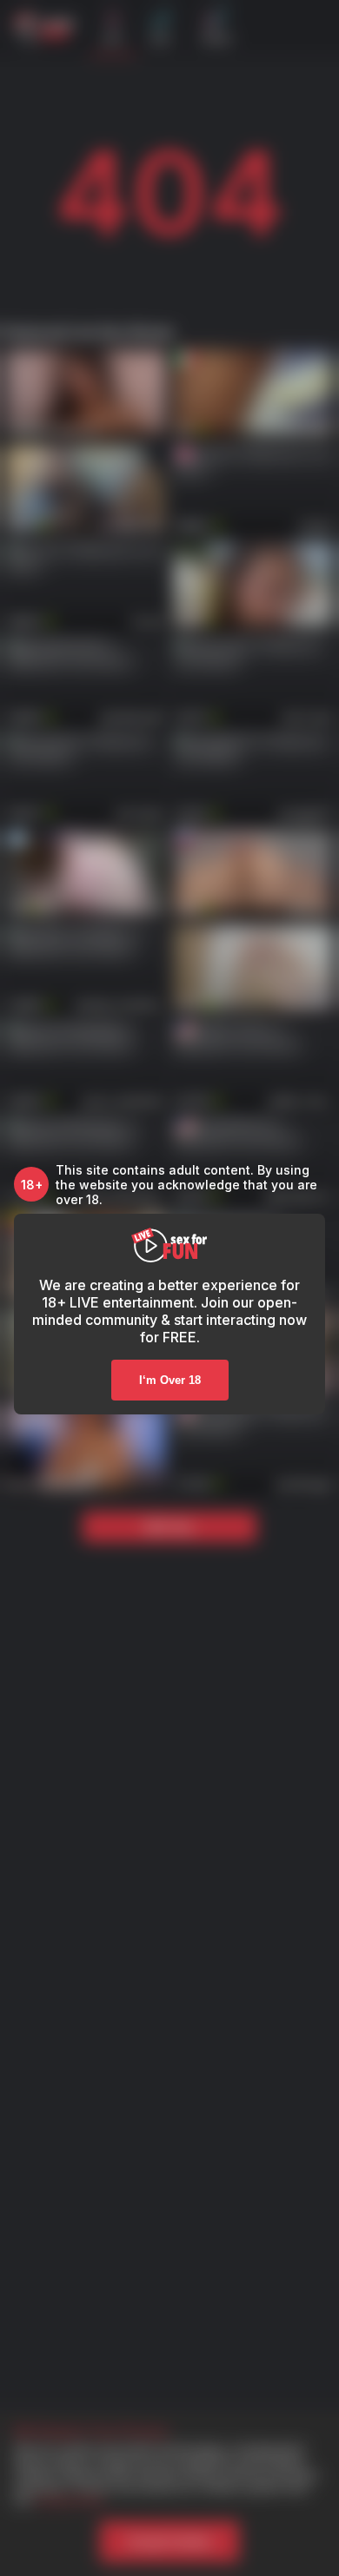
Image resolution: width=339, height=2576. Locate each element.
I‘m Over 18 (170, 1380)
